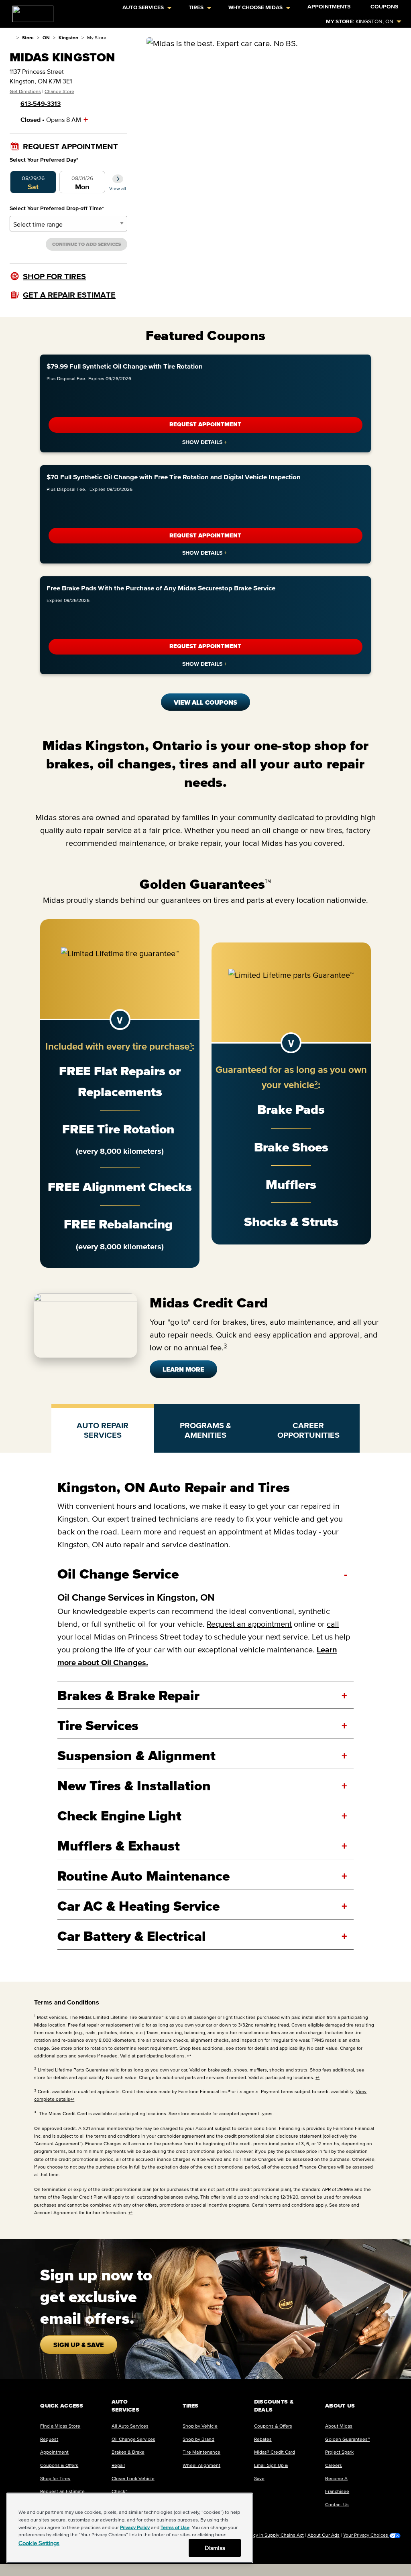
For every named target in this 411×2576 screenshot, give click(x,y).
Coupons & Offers (59, 2465)
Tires (196, 7)
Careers (334, 2465)
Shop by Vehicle (200, 2426)
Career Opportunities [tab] (308, 1430)
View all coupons (205, 702)
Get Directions (25, 91)
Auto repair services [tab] (103, 1430)
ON (46, 37)
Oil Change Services (133, 2439)
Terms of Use (175, 2527)
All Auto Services (130, 2426)
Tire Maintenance (201, 2452)
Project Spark (339, 2452)
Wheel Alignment (201, 2465)
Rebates (263, 2439)
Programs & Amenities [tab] (205, 1430)
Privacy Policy (135, 2527)
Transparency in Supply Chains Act (267, 2535)
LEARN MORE (183, 1369)
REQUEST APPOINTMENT (205, 425)
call (333, 1624)
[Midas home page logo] (30, 11)
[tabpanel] (205, 1717)
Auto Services (143, 7)
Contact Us (337, 2504)
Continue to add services (86, 244)
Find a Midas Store (60, 2426)
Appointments (329, 7)
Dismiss (215, 2548)
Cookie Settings (39, 2543)
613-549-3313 (41, 103)
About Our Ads (324, 2535)
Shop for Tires (55, 2478)
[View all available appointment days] (118, 179)
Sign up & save (79, 2345)
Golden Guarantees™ (347, 2439)
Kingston (68, 37)
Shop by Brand (198, 2439)
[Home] (11, 37)
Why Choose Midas (255, 7)
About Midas (339, 2426)
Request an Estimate (62, 2491)
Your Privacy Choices (366, 2535)
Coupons (384, 7)
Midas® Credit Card (275, 2452)
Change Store (59, 91)
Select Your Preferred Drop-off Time (57, 208)
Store (28, 37)
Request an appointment (249, 1624)
